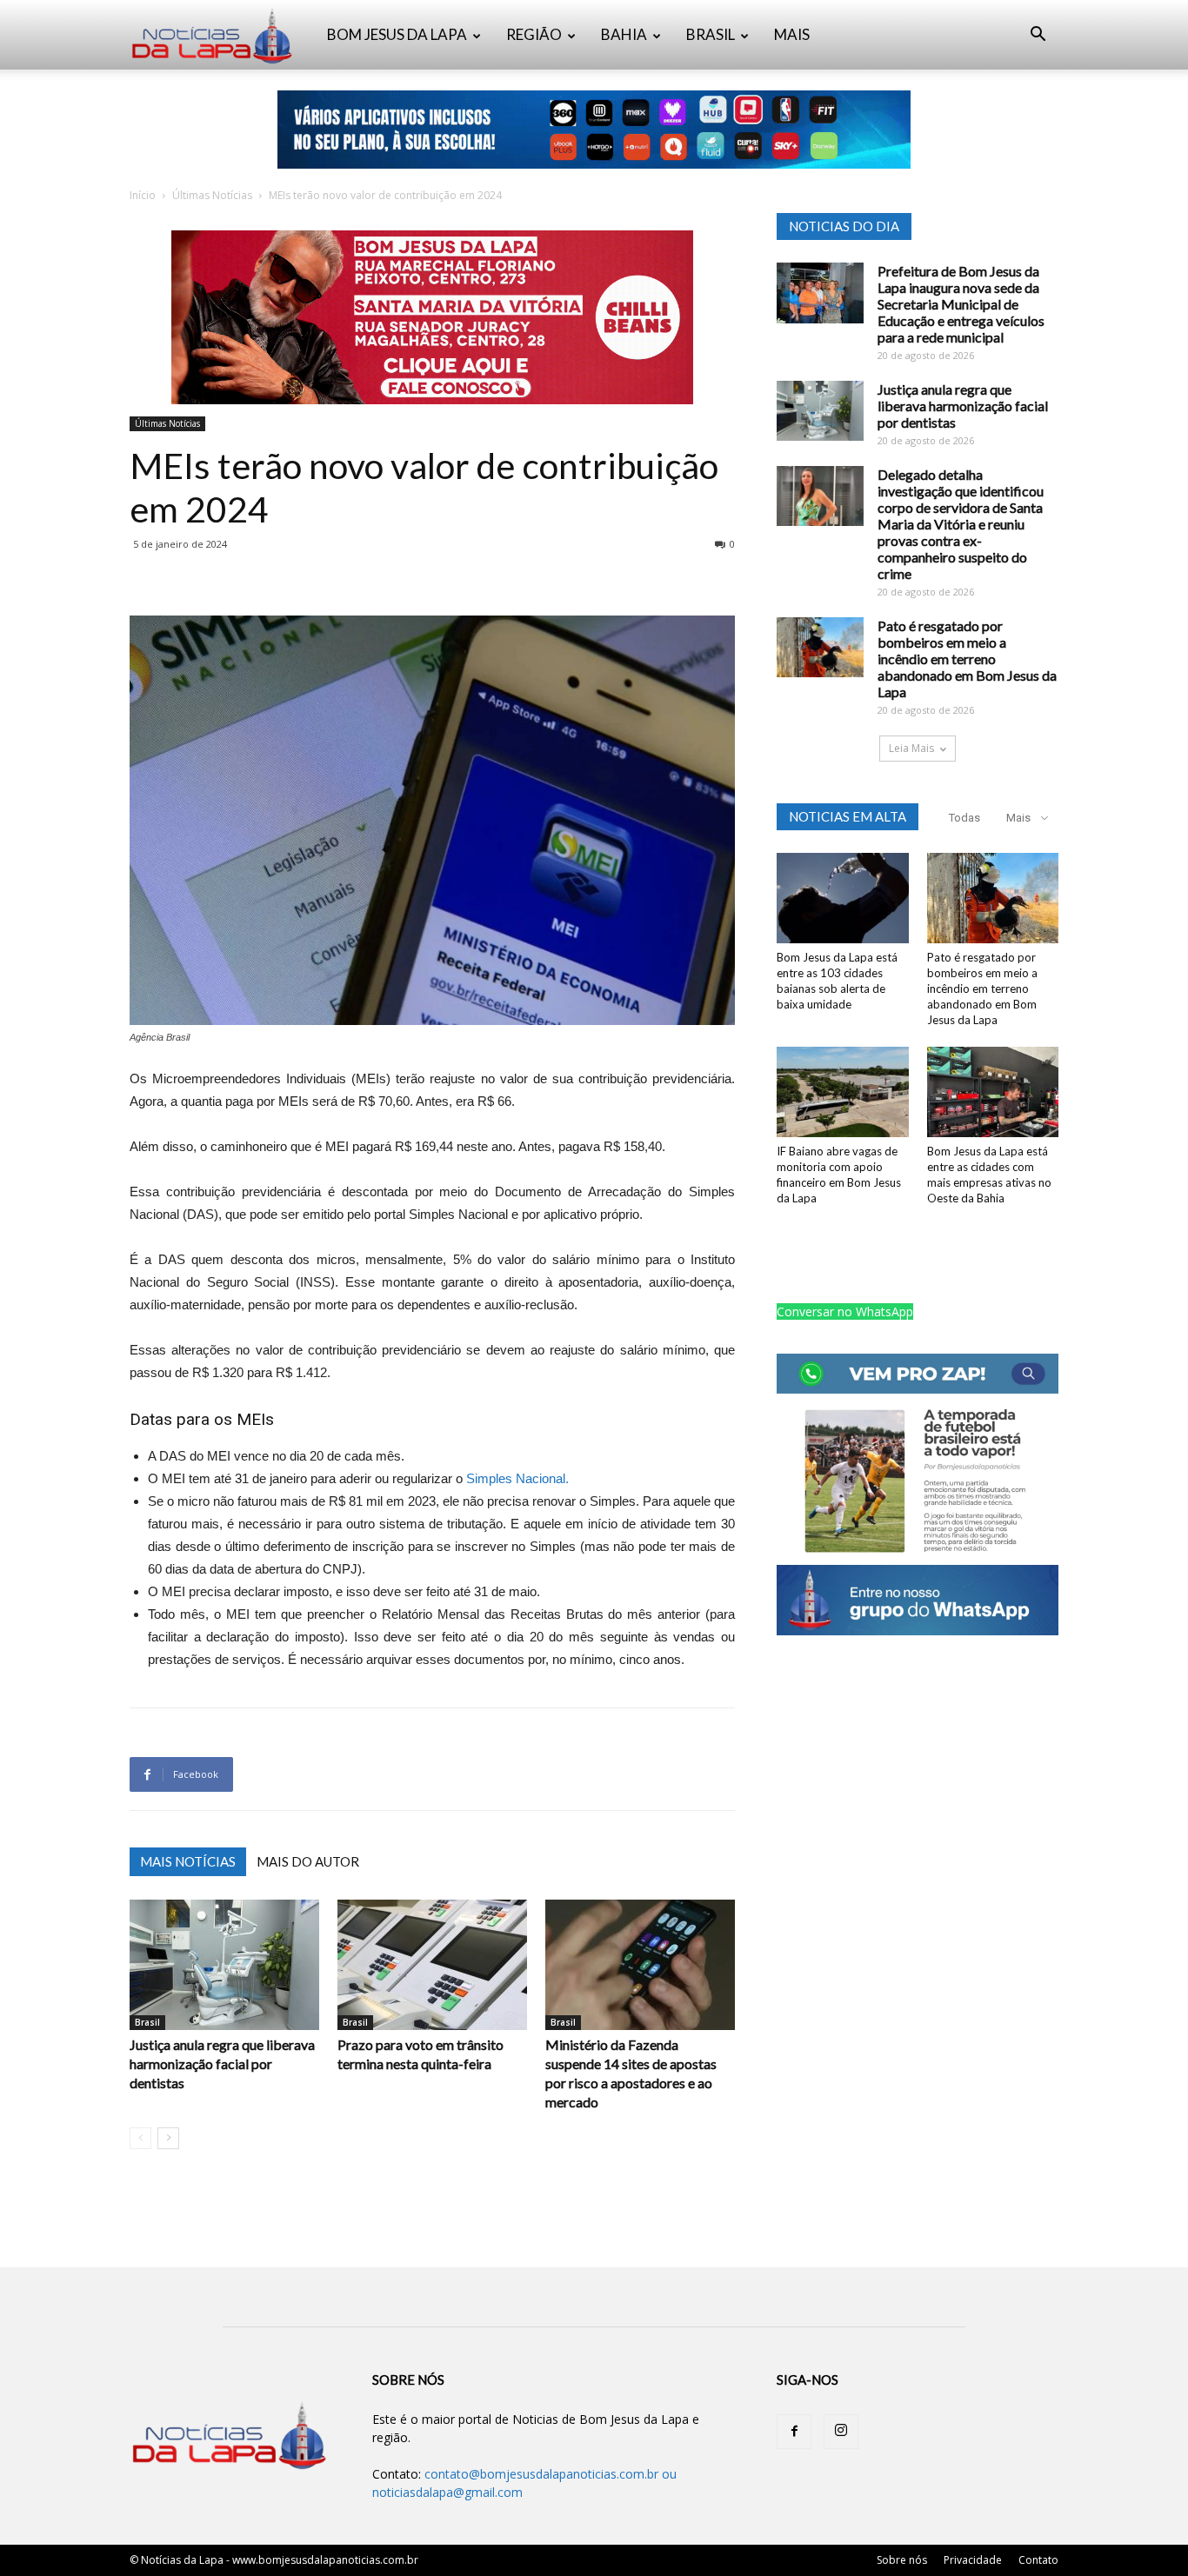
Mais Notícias (188, 1861)
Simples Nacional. (517, 1478)
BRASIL (711, 34)
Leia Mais (911, 748)
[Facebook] (794, 2432)
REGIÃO (534, 34)
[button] (1038, 36)
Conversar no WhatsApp (845, 1311)
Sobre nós (902, 2560)
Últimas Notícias (212, 195)
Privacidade (973, 2560)
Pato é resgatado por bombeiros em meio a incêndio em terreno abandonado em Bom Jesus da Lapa (967, 659)
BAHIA (624, 34)
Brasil (147, 2022)
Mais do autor (308, 1861)
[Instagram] (841, 2432)
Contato (1038, 2560)
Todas (964, 818)
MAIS (792, 34)
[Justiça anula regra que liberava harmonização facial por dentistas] (224, 1965)
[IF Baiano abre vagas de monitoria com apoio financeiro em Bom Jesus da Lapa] (843, 1092)
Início (143, 195)
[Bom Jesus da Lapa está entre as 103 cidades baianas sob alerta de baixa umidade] (843, 898)
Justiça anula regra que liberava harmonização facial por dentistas (222, 2063)
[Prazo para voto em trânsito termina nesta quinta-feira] (432, 1965)
